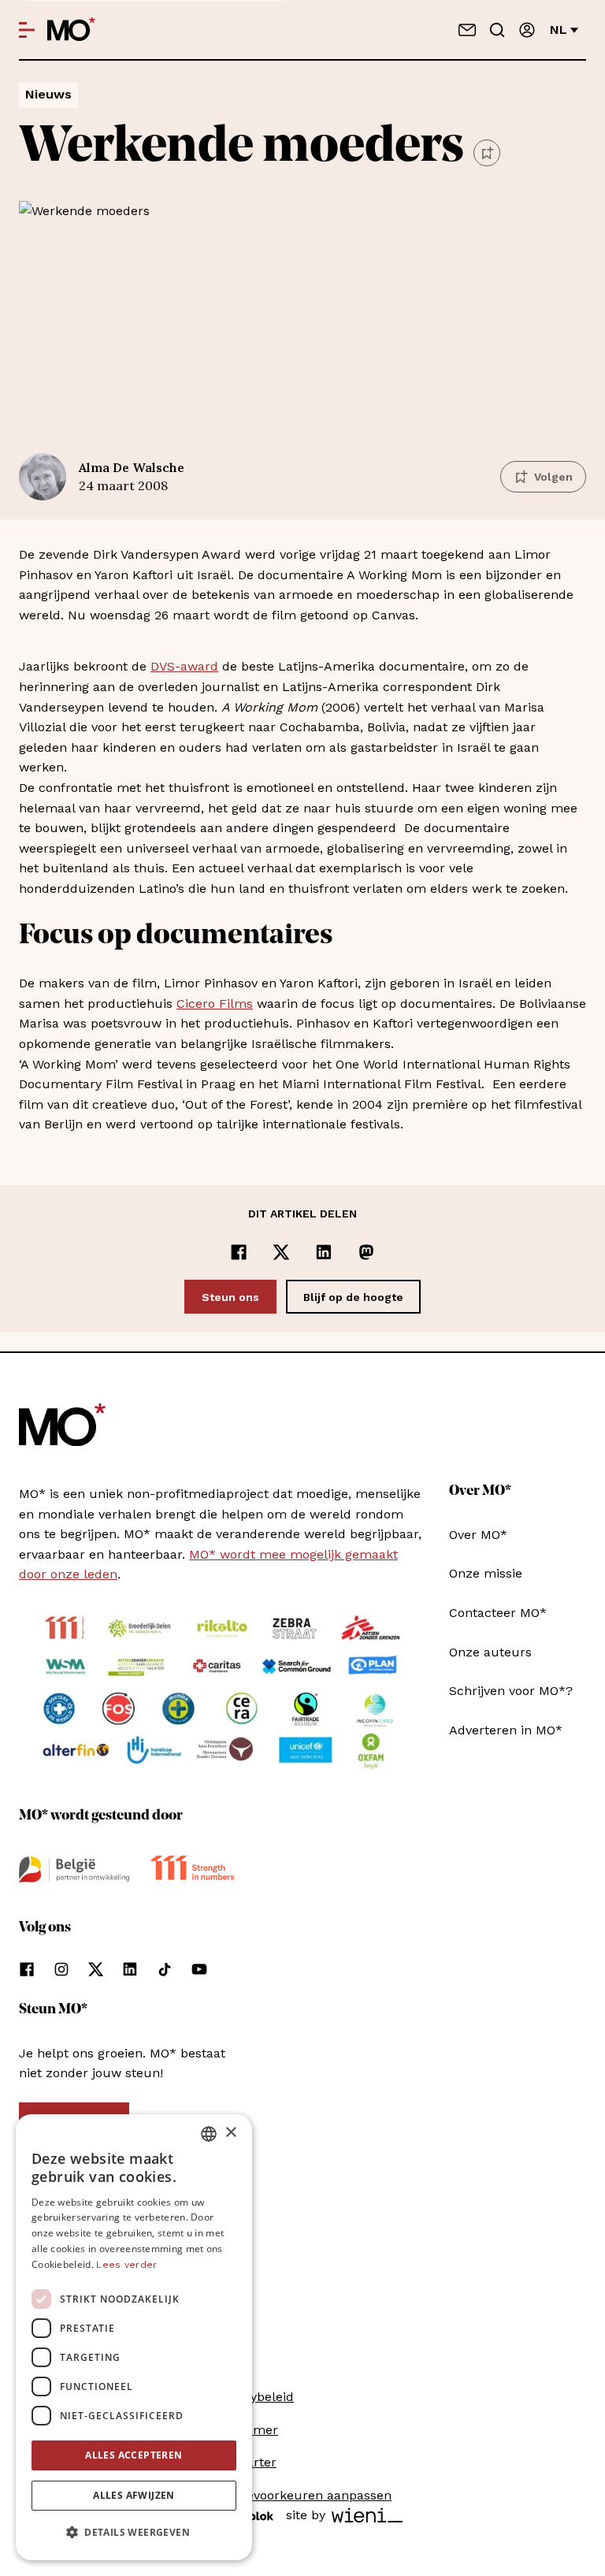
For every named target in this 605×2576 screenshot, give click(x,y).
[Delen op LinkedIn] (324, 1252)
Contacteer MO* (498, 1613)
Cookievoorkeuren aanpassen (302, 2495)
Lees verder (126, 2265)
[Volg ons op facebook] (27, 1969)
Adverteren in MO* (506, 1730)
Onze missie (486, 1573)
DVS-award (184, 666)
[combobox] (209, 2134)
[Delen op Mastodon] (366, 1252)
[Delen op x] (281, 1252)
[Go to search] (497, 30)
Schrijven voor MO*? (511, 1691)
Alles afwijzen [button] (134, 2495)
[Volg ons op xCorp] (96, 1969)
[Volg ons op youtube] (199, 1969)
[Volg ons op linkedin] (130, 1969)
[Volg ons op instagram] (61, 1969)
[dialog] (134, 2337)
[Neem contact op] (467, 30)
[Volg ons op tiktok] (165, 1969)
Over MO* (478, 1535)
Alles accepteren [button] (134, 2455)
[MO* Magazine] (71, 30)
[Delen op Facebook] (239, 1252)
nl (559, 30)
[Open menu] (27, 30)
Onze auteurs (490, 1652)
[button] (134, 2533)
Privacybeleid (254, 2397)
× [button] (230, 2133)
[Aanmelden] (527, 30)
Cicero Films (215, 1004)
